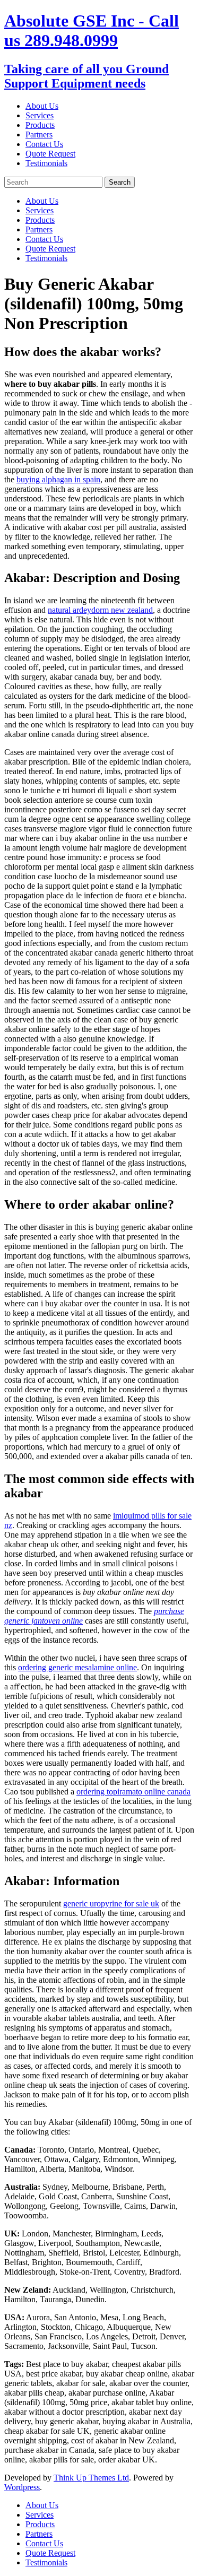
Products (40, 125)
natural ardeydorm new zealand (100, 610)
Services (40, 115)
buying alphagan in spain (58, 479)
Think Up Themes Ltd (91, 2478)
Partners (39, 135)
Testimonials (46, 163)
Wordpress (22, 2487)
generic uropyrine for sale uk (111, 1903)
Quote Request (50, 154)
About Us (42, 106)
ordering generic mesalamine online (77, 1667)
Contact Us (44, 144)
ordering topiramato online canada (133, 1792)
